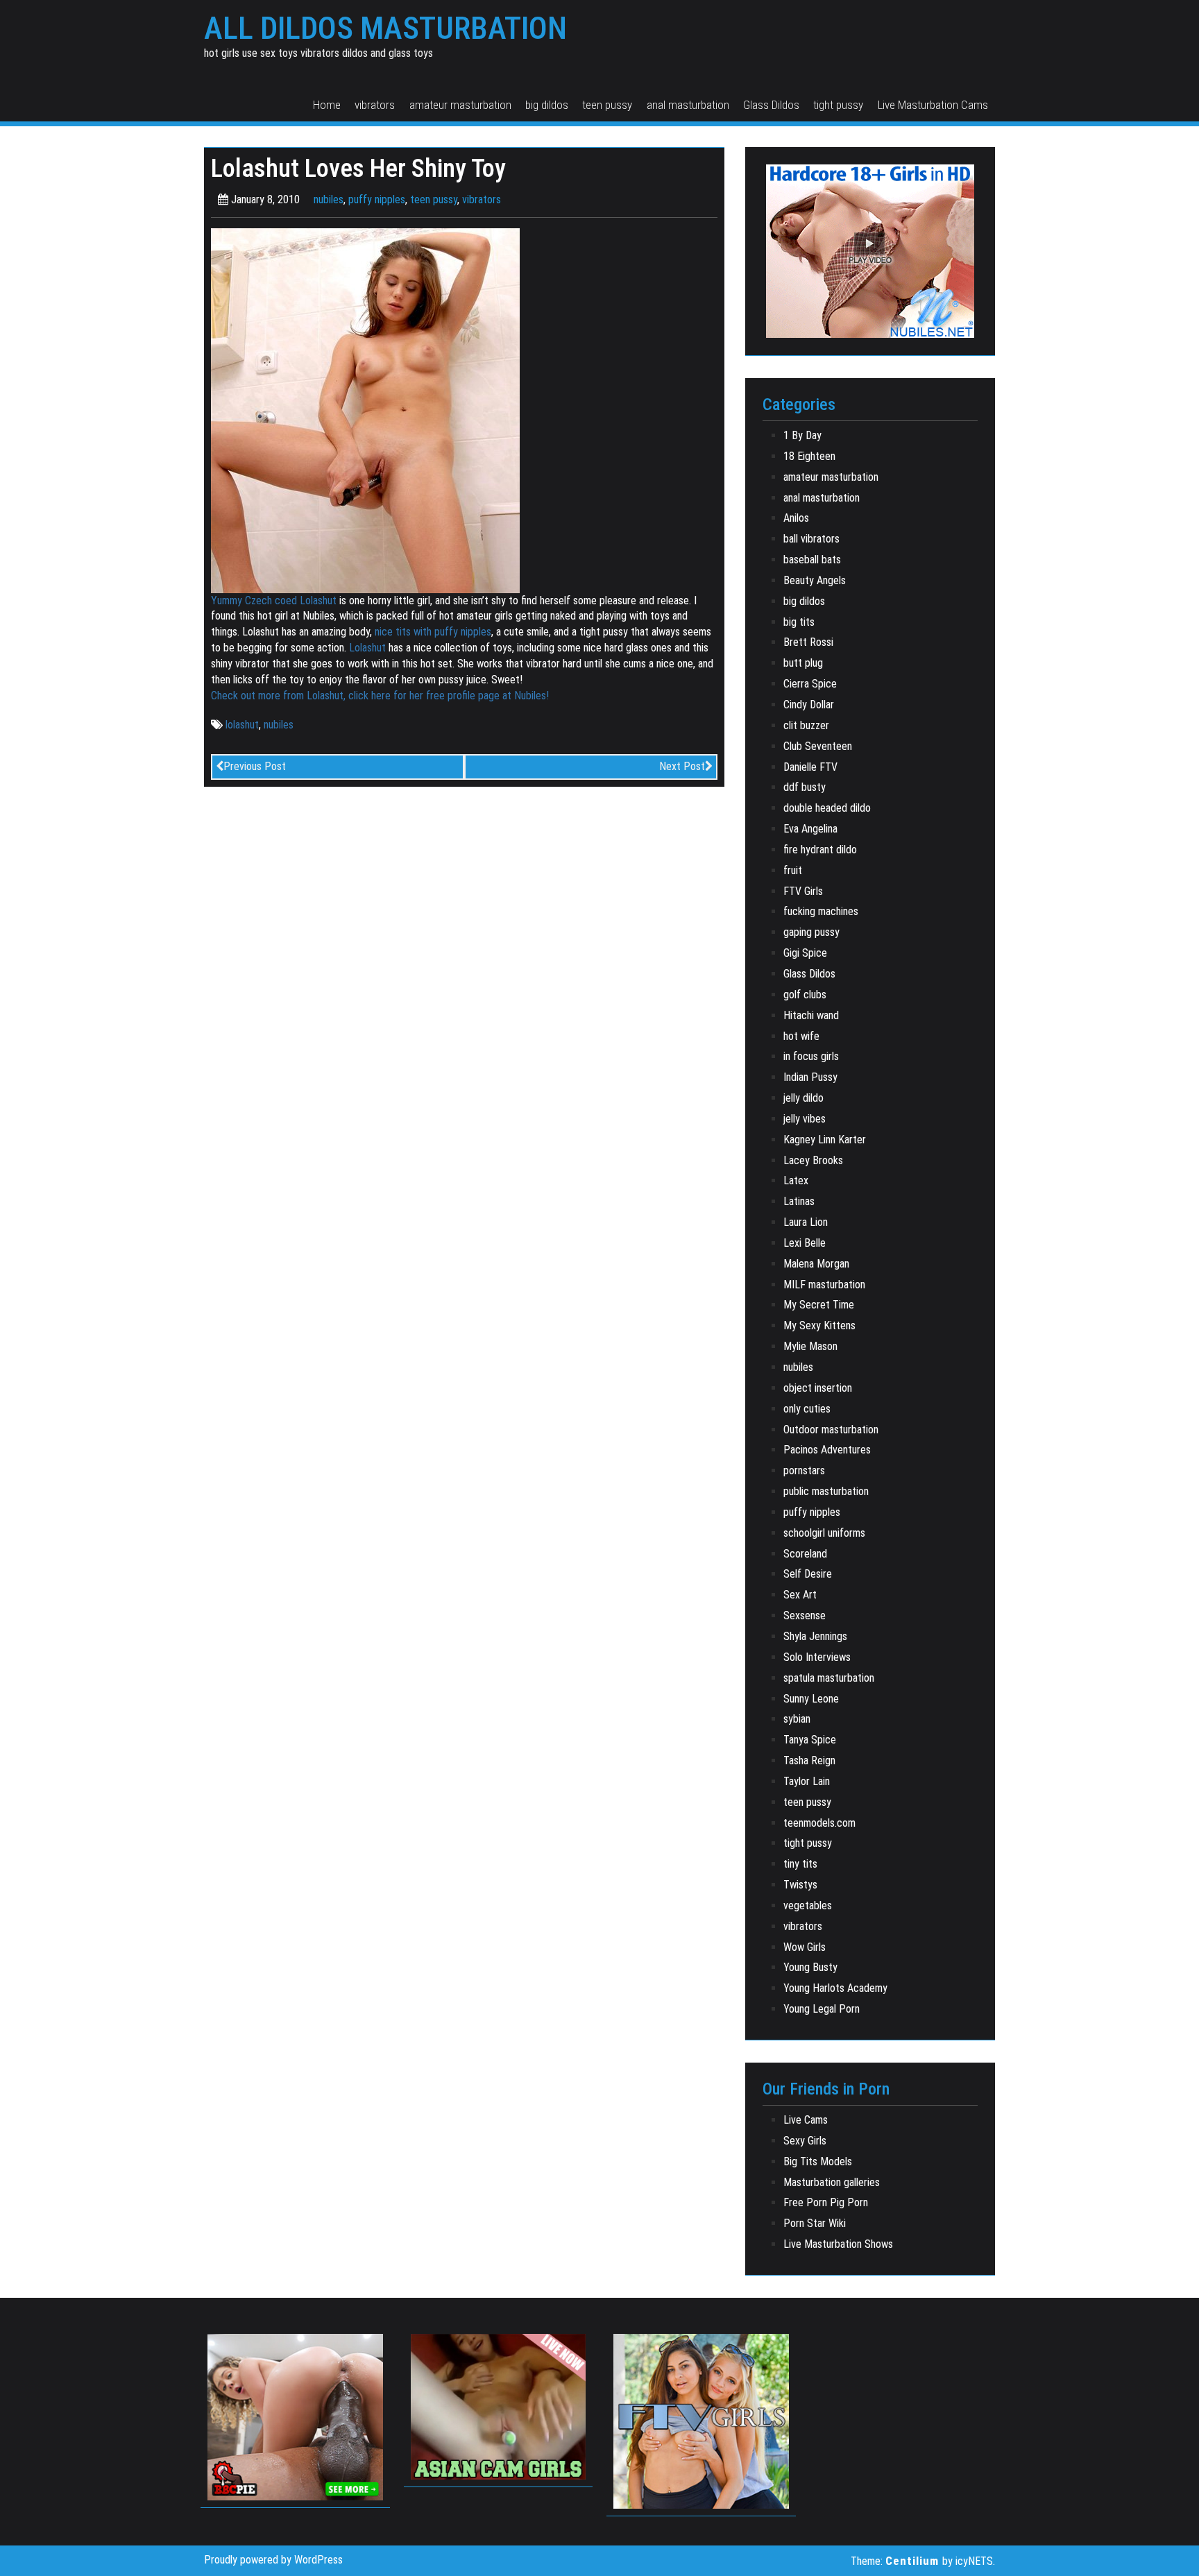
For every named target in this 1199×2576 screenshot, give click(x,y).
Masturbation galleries (832, 2182)
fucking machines (821, 911)
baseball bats (812, 560)
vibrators (375, 105)
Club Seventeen (818, 746)
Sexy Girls (805, 2141)
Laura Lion (806, 1222)
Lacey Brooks (813, 1160)
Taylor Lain (807, 1781)
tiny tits (800, 1864)
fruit (793, 870)
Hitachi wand (811, 1015)
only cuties (807, 1409)
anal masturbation (688, 105)
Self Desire (808, 1574)
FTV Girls (803, 891)
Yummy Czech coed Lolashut (274, 600)
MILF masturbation (824, 1285)
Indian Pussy (810, 1077)
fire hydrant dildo (820, 850)
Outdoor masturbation (831, 1430)
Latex (796, 1180)
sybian (797, 1719)
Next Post (682, 766)
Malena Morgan (816, 1264)
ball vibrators (811, 539)
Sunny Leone (811, 1699)
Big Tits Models (818, 2161)
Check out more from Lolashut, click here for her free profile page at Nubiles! (380, 696)
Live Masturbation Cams (933, 105)
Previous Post (255, 766)
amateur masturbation (460, 105)
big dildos (547, 105)
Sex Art (800, 1595)
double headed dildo (827, 808)
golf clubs (805, 995)
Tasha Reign (809, 1760)
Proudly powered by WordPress (273, 2560)
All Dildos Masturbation (385, 28)
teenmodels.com (819, 1823)
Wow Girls (805, 1947)
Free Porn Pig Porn (826, 2202)
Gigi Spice (805, 953)
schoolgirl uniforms (824, 1533)
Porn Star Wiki (815, 2223)
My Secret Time (819, 1305)
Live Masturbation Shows (838, 2244)
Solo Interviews (817, 1657)
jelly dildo (803, 1098)
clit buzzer (806, 725)
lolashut (242, 725)
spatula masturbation (829, 1678)
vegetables (808, 1905)
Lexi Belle (805, 1243)
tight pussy (838, 105)
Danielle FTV (810, 767)
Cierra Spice (810, 684)
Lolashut (367, 648)
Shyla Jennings (815, 1636)
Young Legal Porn (822, 2009)
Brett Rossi (808, 642)
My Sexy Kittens (819, 1325)
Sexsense (805, 1615)
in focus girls (811, 1056)
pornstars (804, 1470)
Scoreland (805, 1554)
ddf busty (805, 787)
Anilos (796, 518)
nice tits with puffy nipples (433, 632)
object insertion (818, 1388)
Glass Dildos (771, 105)
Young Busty (810, 1967)
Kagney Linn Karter (825, 1140)
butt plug (803, 663)
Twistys (800, 1885)
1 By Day (802, 435)
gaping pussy (811, 932)
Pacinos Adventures (827, 1450)
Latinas (799, 1201)
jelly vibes (805, 1119)
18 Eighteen (809, 456)
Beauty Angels (815, 580)
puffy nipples (377, 199)
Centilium (912, 2561)
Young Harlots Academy (835, 1988)
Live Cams (806, 2120)
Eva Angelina (810, 829)
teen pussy (607, 105)
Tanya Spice (810, 1740)
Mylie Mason (810, 1346)
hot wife (801, 1036)
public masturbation (826, 1491)
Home (327, 105)
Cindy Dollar (809, 705)
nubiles (329, 199)
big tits (799, 622)
